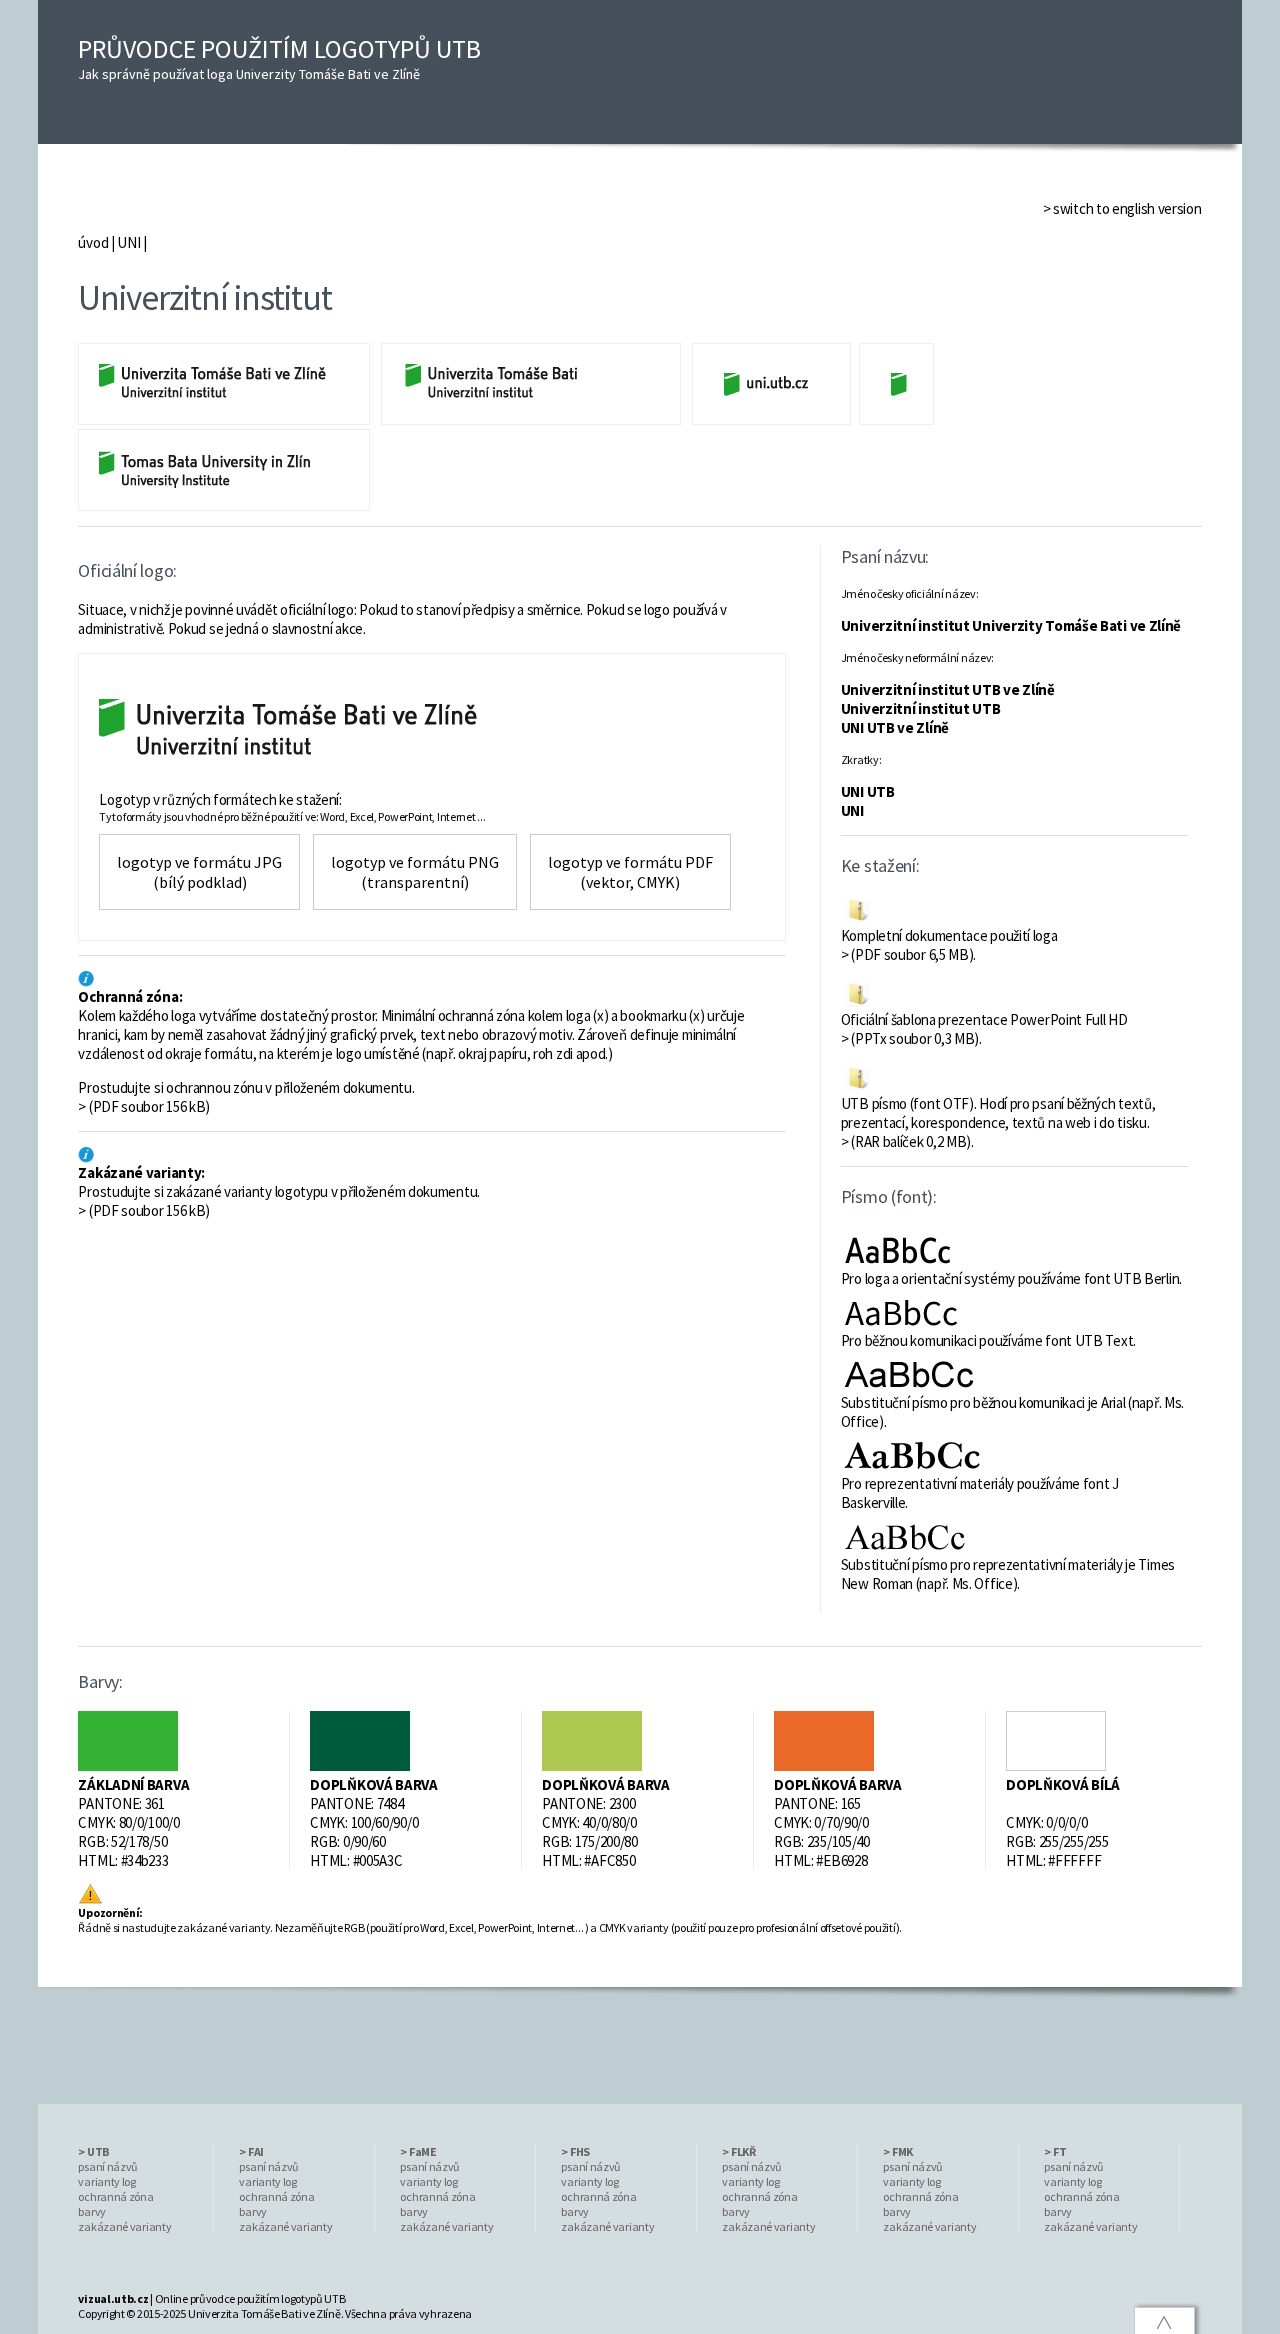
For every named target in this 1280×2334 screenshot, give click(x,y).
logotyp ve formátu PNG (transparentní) (415, 872)
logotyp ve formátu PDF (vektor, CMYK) (630, 872)
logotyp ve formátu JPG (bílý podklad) (199, 872)
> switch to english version (1122, 208)
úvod (93, 242)
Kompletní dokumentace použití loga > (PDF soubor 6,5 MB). (949, 945)
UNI (128, 242)
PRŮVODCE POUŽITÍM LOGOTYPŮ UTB (279, 57)
